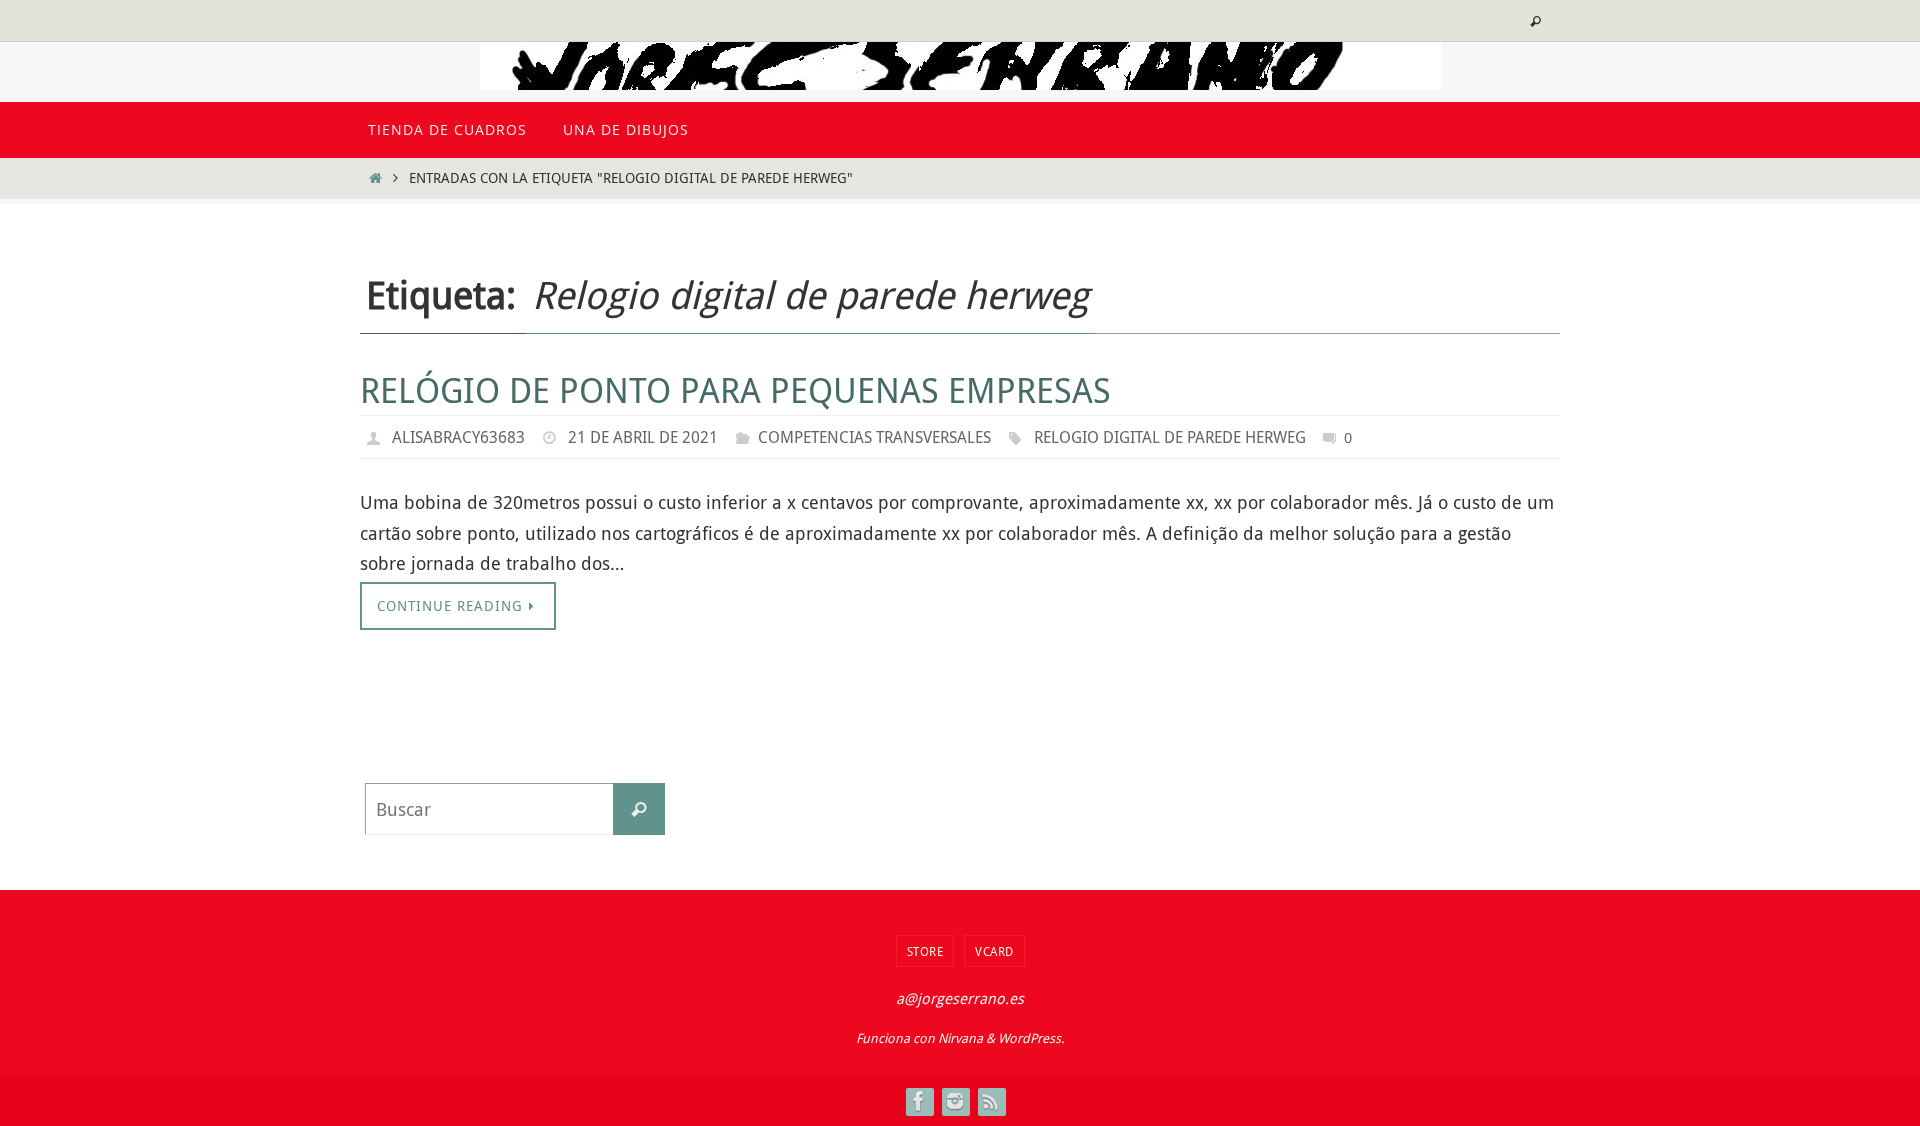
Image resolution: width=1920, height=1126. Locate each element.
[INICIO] (375, 177)
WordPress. (1031, 1038)
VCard (994, 951)
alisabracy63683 (458, 437)
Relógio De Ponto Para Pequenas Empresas (735, 390)
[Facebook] (919, 1101)
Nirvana (960, 1038)
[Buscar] (639, 809)
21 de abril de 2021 (643, 437)
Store (925, 951)
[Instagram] (955, 1101)
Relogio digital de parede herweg (1170, 437)
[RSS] (991, 1101)
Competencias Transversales (874, 437)
